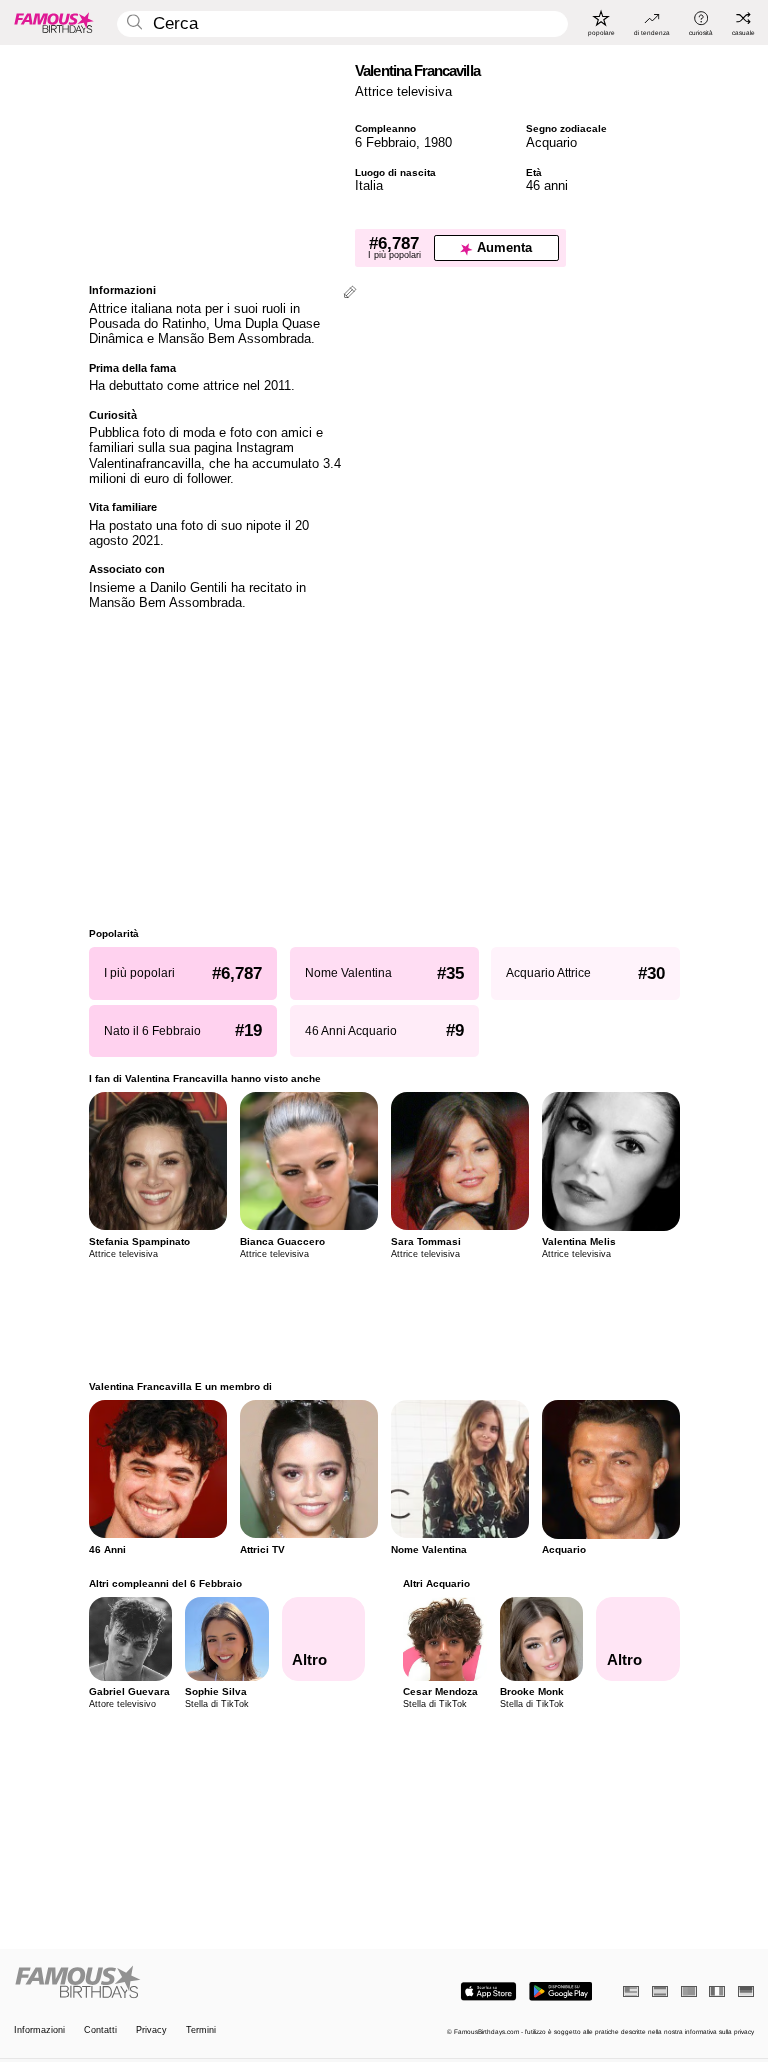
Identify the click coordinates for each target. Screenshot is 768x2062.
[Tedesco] (746, 1991)
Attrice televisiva (403, 91)
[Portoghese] (689, 1991)
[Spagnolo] (660, 1991)
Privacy (151, 2030)
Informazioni (39, 2030)
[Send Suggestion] (350, 293)
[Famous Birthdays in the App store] (488, 1991)
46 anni (547, 185)
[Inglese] (631, 1991)
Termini (201, 2030)
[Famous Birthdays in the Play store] (560, 1991)
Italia (369, 185)
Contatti (100, 2030)
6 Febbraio (385, 142)
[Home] (196, 1983)
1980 (438, 142)
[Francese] (717, 1991)
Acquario (551, 142)
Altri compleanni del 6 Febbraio (165, 1583)
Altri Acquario (436, 1583)
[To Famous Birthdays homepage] (54, 22)
